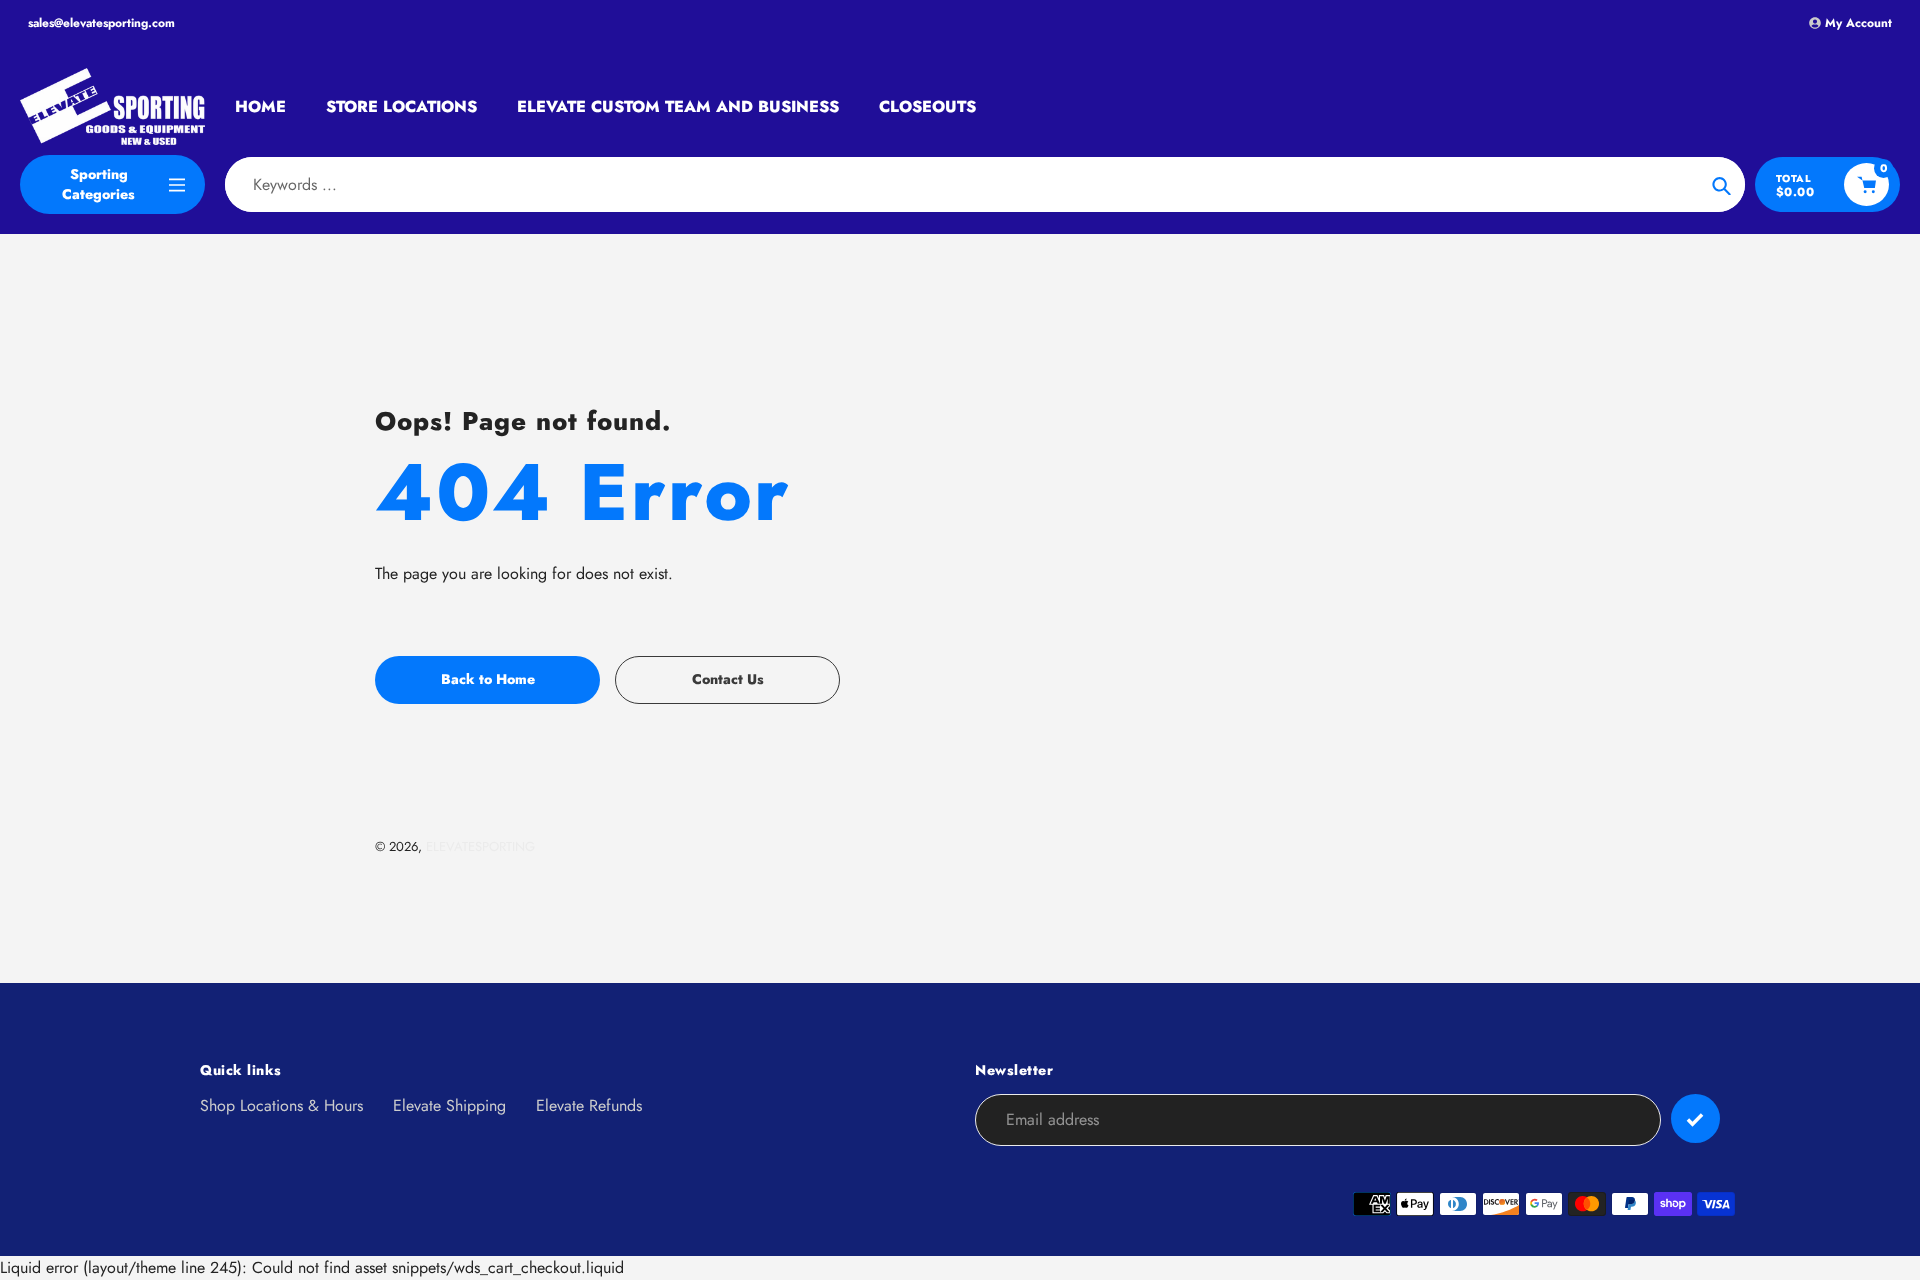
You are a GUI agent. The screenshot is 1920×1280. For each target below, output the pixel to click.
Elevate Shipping (449, 1105)
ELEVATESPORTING (480, 846)
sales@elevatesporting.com (101, 23)
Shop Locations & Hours (281, 1105)
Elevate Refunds (589, 1105)
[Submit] (1695, 1118)
